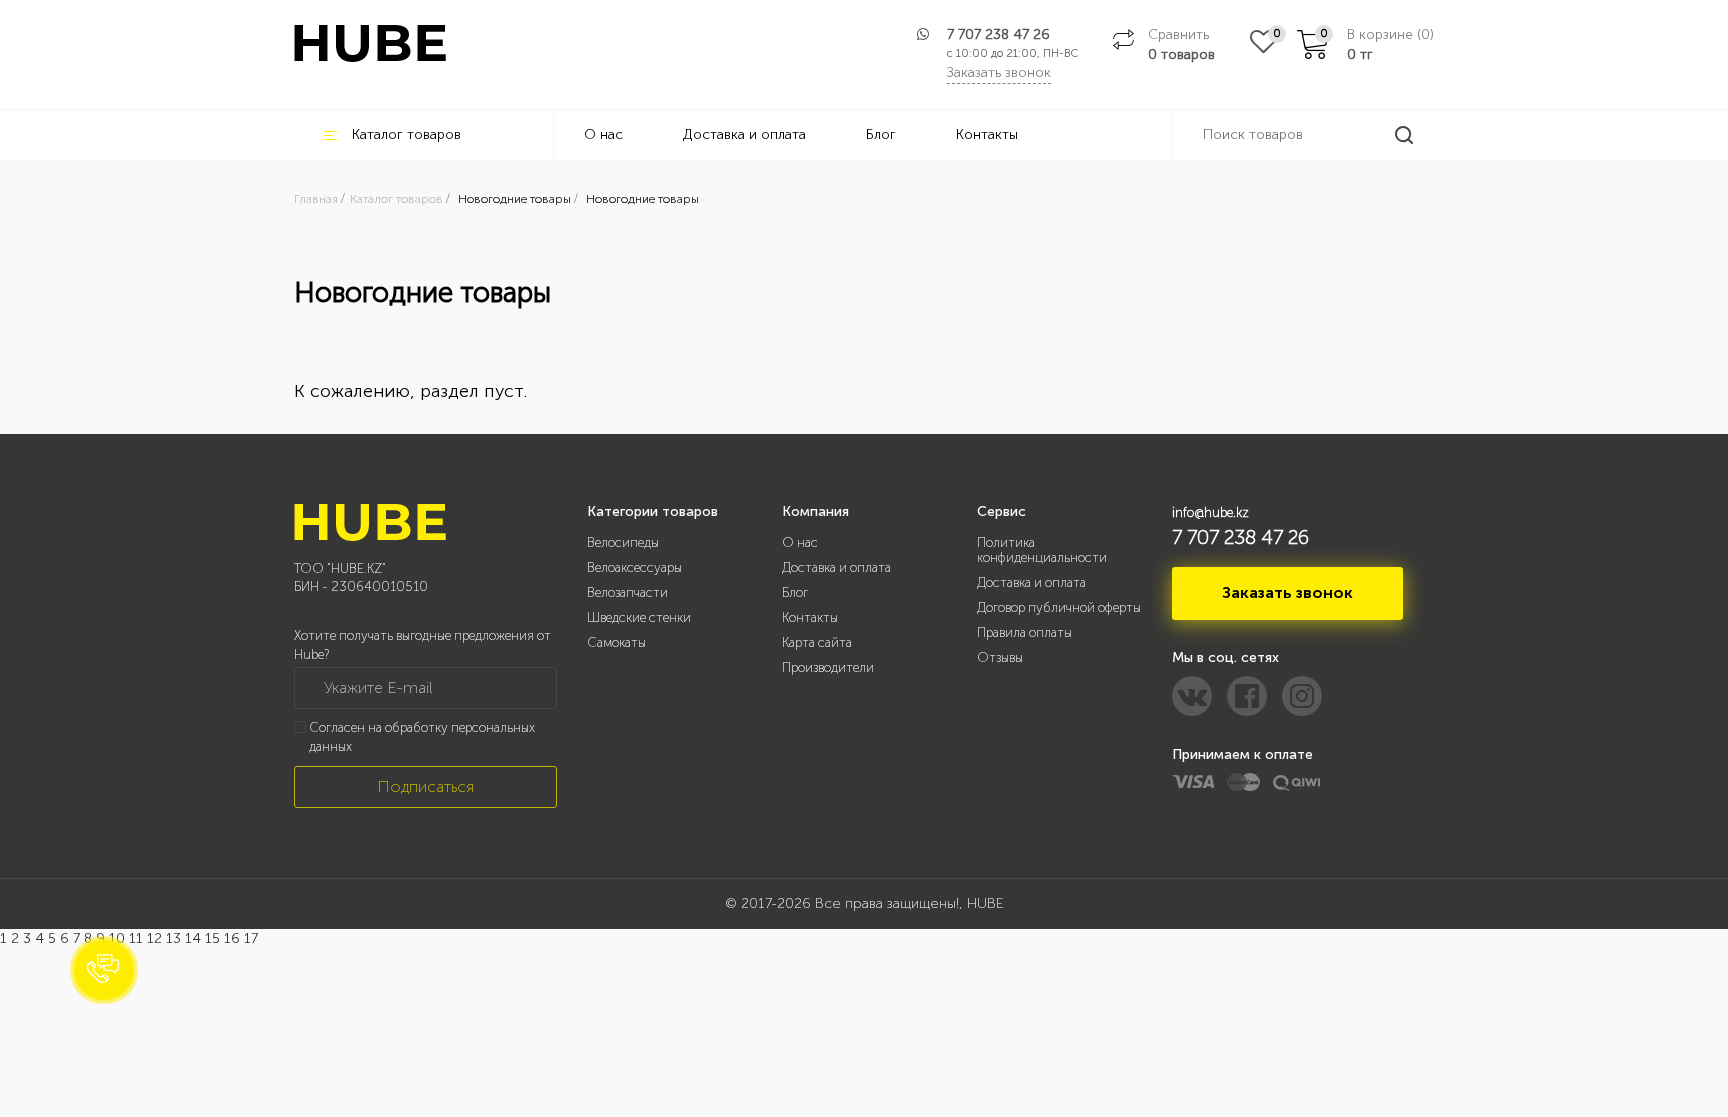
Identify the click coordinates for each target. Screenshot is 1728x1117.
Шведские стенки (639, 617)
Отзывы (1000, 657)
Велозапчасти (627, 592)
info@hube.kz (1210, 512)
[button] (104, 970)
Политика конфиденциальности (1042, 550)
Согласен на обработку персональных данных (422, 737)
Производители (828, 667)
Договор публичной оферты (1059, 607)
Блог (881, 134)
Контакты (987, 134)
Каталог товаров (406, 134)
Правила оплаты (1024, 632)
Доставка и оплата (744, 134)
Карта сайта (817, 642)
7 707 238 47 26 (998, 34)
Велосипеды (623, 542)
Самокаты (616, 642)
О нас (603, 134)
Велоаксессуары (634, 567)
